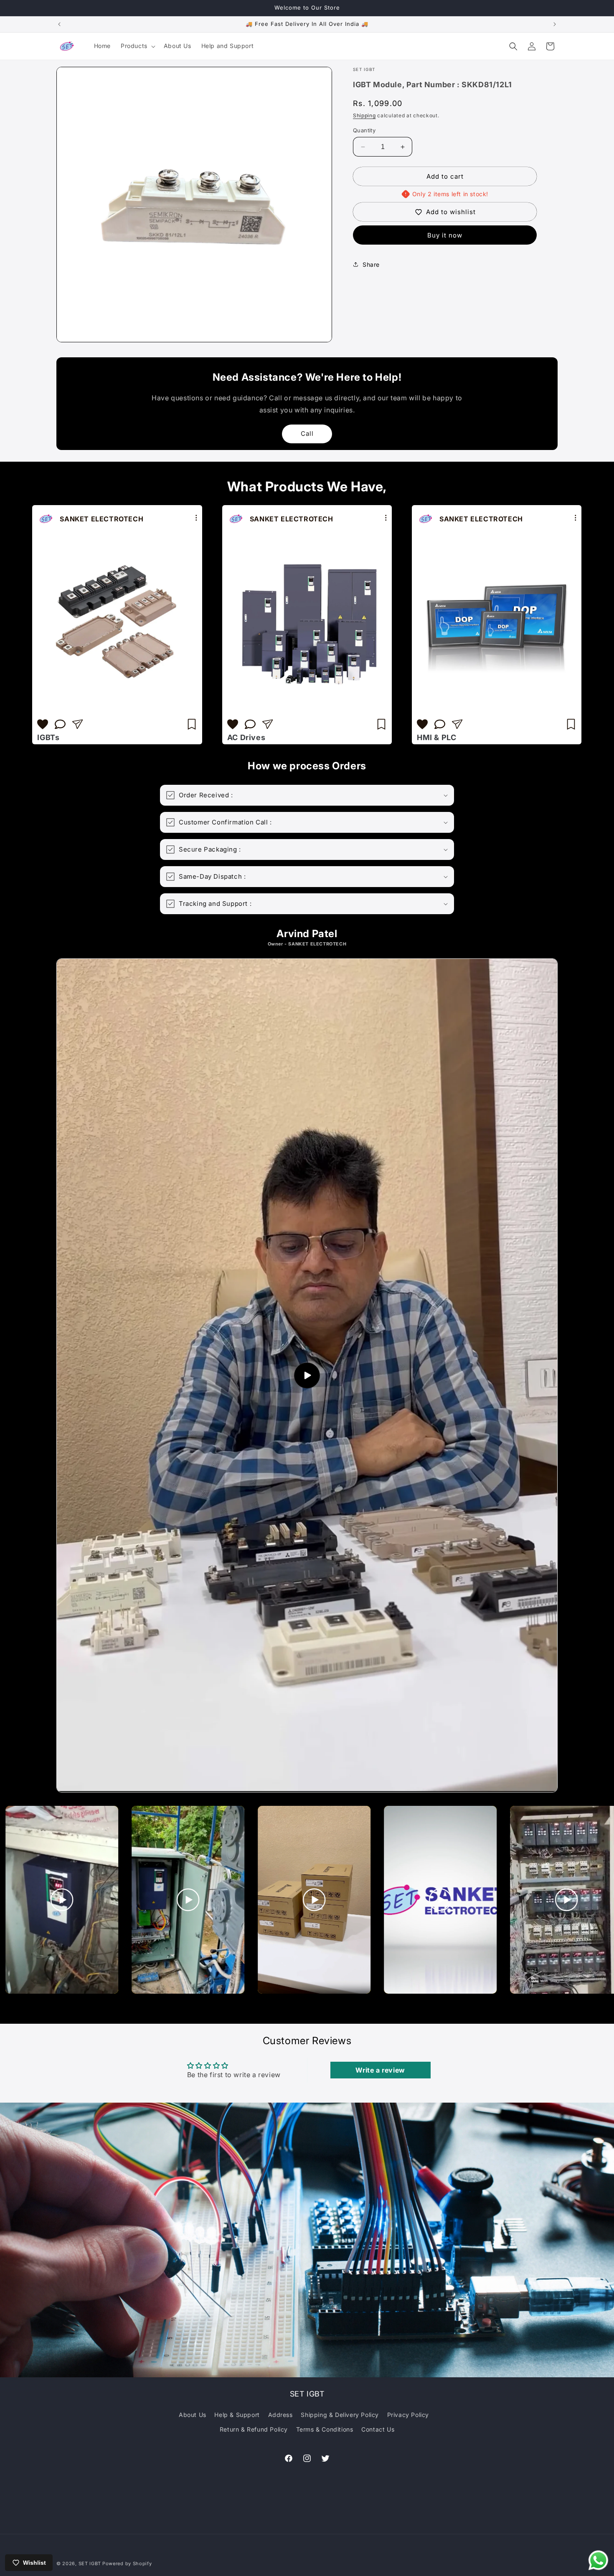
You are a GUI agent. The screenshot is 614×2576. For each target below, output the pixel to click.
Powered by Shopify (127, 2563)
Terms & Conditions (325, 2429)
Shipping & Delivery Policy (340, 2415)
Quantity (364, 130)
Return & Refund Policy (254, 2429)
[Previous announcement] (59, 24)
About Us (193, 2415)
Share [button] (371, 264)
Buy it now (445, 235)
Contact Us (378, 2429)
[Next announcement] (555, 24)
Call (307, 434)
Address (280, 2415)
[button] (137, 46)
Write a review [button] (380, 2070)
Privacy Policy (408, 2415)
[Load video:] (307, 1375)
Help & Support (237, 2415)
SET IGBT (90, 2563)
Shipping (364, 115)
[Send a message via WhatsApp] (598, 2560)
